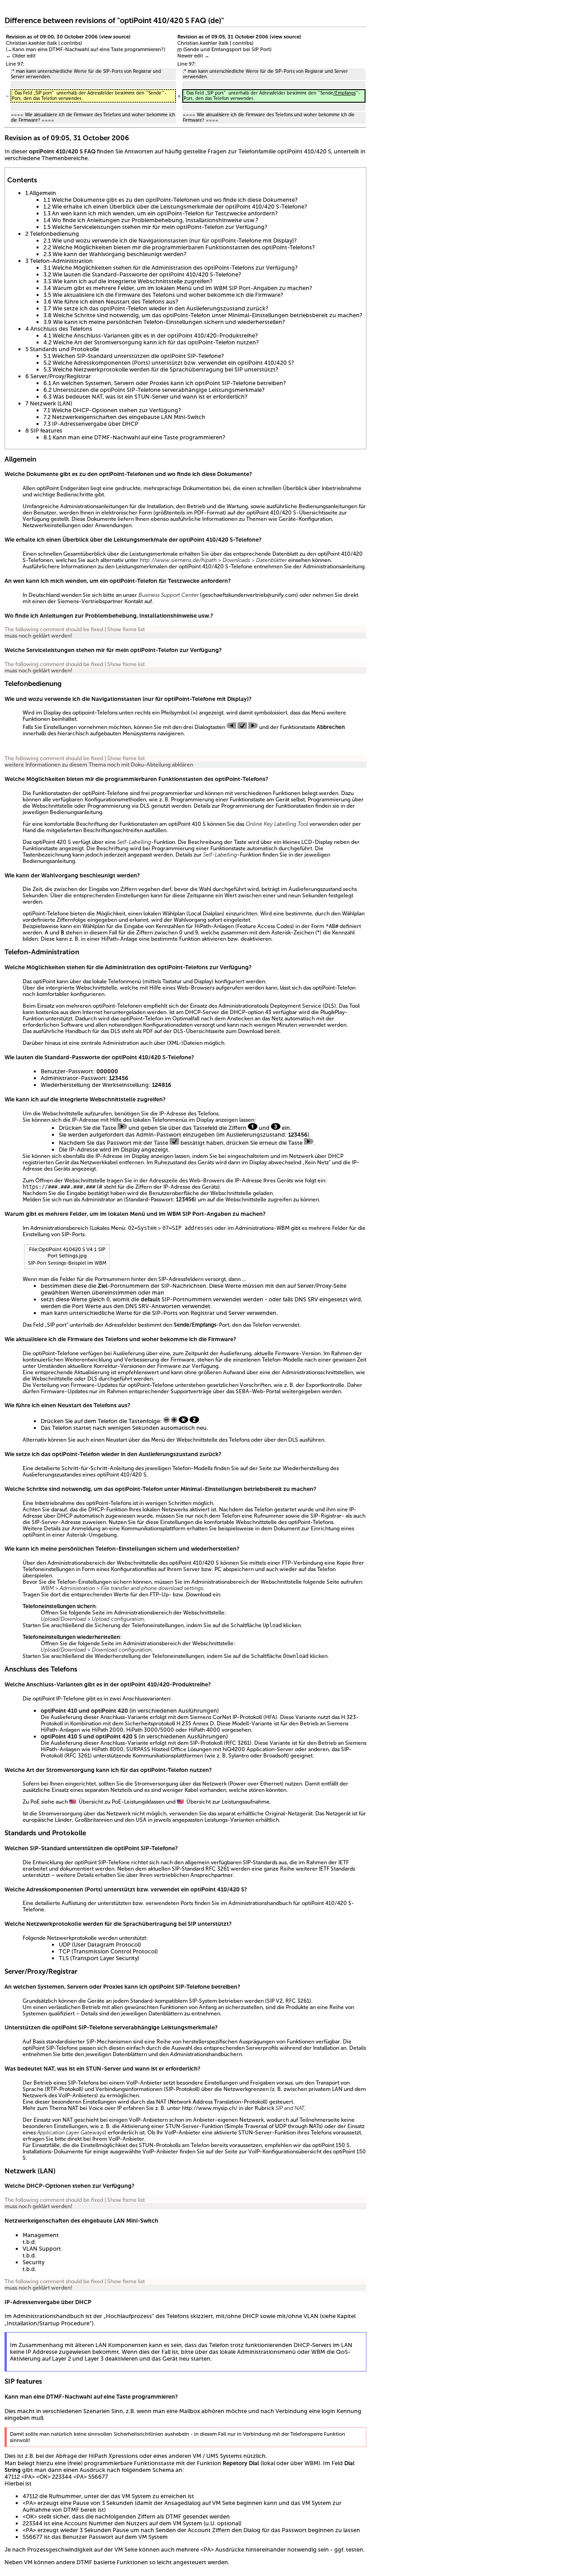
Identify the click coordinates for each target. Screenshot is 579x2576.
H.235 (184, 1724)
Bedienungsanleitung (76, 812)
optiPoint (34, 914)
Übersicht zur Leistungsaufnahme (228, 1802)
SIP (194, 1743)
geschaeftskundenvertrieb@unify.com (249, 595)
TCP (64, 1951)
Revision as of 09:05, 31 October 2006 (223, 37)
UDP (65, 1945)
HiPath (203, 926)
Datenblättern (166, 2014)
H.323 (349, 1717)
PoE (35, 1802)
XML (174, 1043)
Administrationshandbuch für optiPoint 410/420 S (290, 1903)
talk (53, 43)
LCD (307, 842)
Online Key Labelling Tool (277, 824)
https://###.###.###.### (59, 1187)
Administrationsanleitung (334, 567)
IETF (344, 1862)
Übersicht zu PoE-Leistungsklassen (122, 1802)
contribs (71, 43)
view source (115, 37)
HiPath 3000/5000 (150, 1730)
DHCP (193, 1012)
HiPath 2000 (108, 1730)
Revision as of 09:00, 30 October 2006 (52, 37)
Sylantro (239, 1756)
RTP (52, 2089)
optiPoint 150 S (331, 2145)
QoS (342, 2352)
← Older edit (21, 56)
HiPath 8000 (108, 1749)
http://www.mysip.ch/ (210, 2108)
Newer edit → (193, 56)
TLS (64, 1958)
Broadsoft (275, 1756)
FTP (286, 1563)
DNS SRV (306, 1299)
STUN (94, 2069)
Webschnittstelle (52, 806)
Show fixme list (126, 629)
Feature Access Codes (265, 926)
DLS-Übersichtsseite (199, 1031)
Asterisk (76, 1535)
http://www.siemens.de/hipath (178, 560)
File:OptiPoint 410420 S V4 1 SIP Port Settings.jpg (67, 1252)
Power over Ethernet (256, 1784)
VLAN (311, 2316)
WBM (174, 1214)
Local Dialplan (205, 914)
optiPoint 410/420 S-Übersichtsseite (292, 513)
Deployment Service (296, 1006)
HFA (270, 1717)
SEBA (242, 1391)
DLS (145, 806)
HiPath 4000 (204, 1730)
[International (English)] (73, 1802)
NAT (49, 2069)
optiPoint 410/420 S (304, 151)
